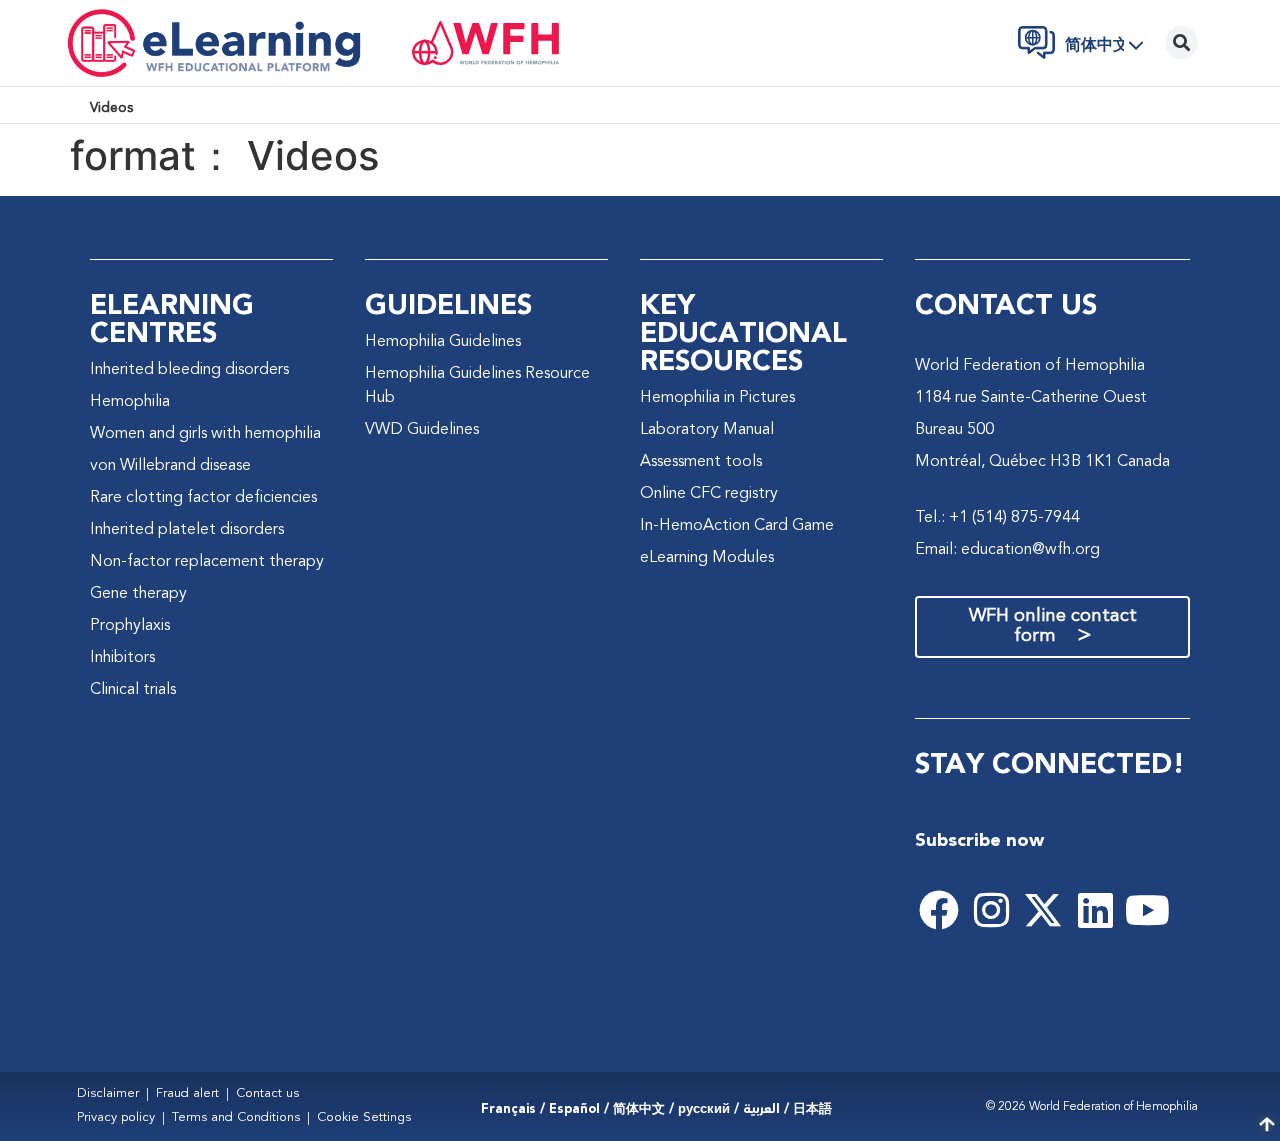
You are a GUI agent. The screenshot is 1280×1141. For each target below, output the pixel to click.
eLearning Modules (707, 558)
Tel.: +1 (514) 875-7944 (997, 518)
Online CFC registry (709, 494)
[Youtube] (1147, 910)
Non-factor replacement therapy (207, 562)
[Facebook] (939, 910)
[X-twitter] (1043, 910)
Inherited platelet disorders (187, 530)
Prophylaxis (130, 626)
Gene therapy (138, 594)
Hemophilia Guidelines (443, 342)
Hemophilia (130, 402)
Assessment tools (701, 462)
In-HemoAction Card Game (737, 526)
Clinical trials (133, 690)
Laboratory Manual (707, 430)
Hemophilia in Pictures (717, 398)
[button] (1110, 45)
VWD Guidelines (422, 430)
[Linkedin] (1095, 910)
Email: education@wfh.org (1007, 550)
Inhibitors (122, 658)
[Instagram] (991, 910)
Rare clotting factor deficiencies (203, 498)
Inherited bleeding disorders (189, 370)
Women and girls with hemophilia (205, 434)
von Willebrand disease (170, 466)
